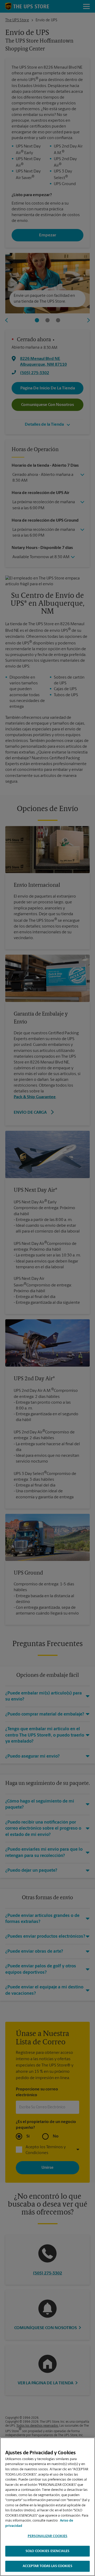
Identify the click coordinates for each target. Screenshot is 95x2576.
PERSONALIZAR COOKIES (48, 2536)
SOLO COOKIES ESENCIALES (47, 2551)
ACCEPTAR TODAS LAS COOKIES (47, 2566)
